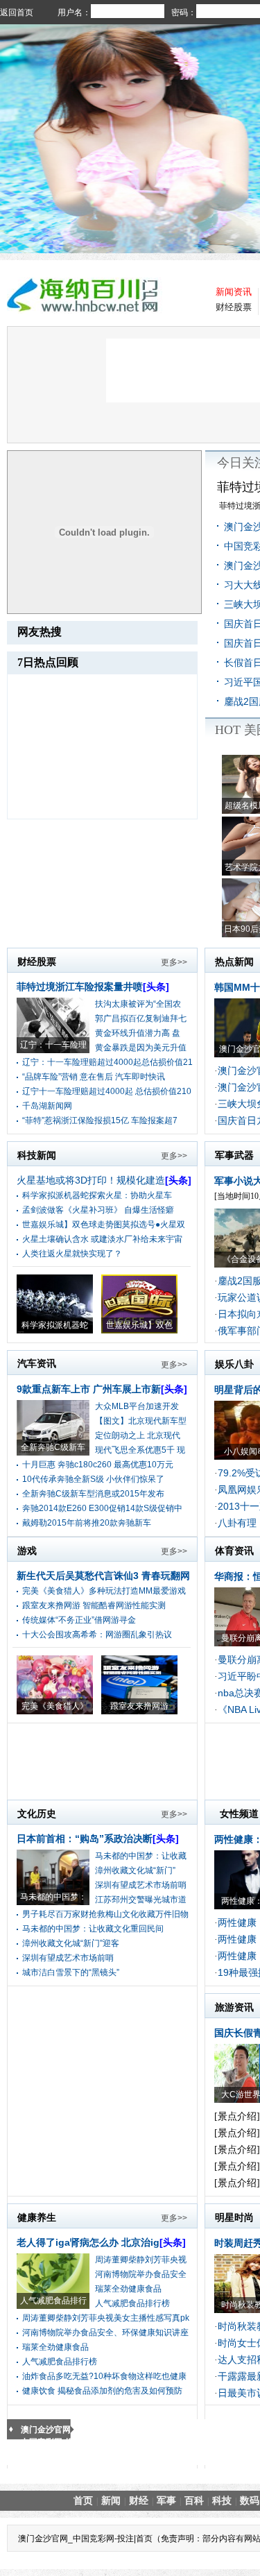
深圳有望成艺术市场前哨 (141, 1885)
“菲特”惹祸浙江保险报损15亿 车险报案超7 (100, 1120)
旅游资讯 (234, 2007)
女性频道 (239, 1814)
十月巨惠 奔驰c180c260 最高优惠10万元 (98, 1465)
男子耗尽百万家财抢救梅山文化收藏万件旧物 (105, 1914)
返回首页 (17, 12)
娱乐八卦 (234, 1364)
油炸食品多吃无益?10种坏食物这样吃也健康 (104, 2376)
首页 (83, 2500)
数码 (250, 2500)
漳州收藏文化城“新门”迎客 (71, 1943)
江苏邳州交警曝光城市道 (141, 1900)
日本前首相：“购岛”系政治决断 (98, 1839)
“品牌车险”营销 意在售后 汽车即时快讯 (94, 1077)
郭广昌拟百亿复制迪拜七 (141, 1018)
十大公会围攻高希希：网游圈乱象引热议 (97, 1635)
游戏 (27, 1551)
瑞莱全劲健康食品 (128, 2289)
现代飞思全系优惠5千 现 (140, 1450)
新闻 (111, 2500)
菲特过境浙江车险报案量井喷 (93, 987)
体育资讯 (234, 1551)
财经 (139, 2500)
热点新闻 (234, 962)
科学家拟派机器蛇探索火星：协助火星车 (97, 1195)
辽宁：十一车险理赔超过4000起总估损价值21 (107, 1062)
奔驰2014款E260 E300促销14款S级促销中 (102, 1508)
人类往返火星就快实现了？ (72, 1254)
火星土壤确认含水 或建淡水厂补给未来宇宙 (102, 1239)
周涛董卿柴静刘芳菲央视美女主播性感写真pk (106, 2318)
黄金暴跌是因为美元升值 (141, 1048)
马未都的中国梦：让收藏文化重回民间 (93, 1929)
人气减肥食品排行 (53, 2301)
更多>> (174, 962)
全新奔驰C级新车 (53, 1447)
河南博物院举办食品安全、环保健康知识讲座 (105, 2332)
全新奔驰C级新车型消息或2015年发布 (93, 1494)
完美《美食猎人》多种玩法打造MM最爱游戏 (104, 1591)
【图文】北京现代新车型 (141, 1421)
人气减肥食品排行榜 (132, 2303)
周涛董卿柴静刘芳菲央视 (141, 2260)
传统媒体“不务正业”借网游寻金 (79, 1620)
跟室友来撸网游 (139, 1706)
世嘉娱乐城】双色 (139, 1325)
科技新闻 (37, 1155)
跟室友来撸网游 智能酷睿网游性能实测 (94, 1605)
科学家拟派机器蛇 (55, 1325)
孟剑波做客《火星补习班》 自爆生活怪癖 (98, 1210)
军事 (166, 2500)
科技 (222, 2500)
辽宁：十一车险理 (53, 1045)
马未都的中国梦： (53, 1897)
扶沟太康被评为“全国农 (138, 1004)
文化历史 (37, 1814)
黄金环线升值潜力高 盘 (138, 1033)
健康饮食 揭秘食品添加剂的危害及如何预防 (102, 2391)
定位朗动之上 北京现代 (138, 1435)
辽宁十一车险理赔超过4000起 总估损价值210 (107, 1091)
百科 (194, 2500)
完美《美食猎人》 (55, 1706)
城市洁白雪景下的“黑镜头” (71, 1972)
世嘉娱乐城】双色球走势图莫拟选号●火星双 (104, 1225)
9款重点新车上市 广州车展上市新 (102, 1389)
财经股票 (234, 307)
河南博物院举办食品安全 (141, 2274)
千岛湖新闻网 (47, 1106)
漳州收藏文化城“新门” (135, 1870)
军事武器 (234, 1155)
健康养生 (37, 2217)
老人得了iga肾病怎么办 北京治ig (101, 2242)
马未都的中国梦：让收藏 (141, 1856)
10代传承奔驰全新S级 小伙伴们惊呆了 (93, 1479)
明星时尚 (234, 2217)
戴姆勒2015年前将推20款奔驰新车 (87, 1523)
